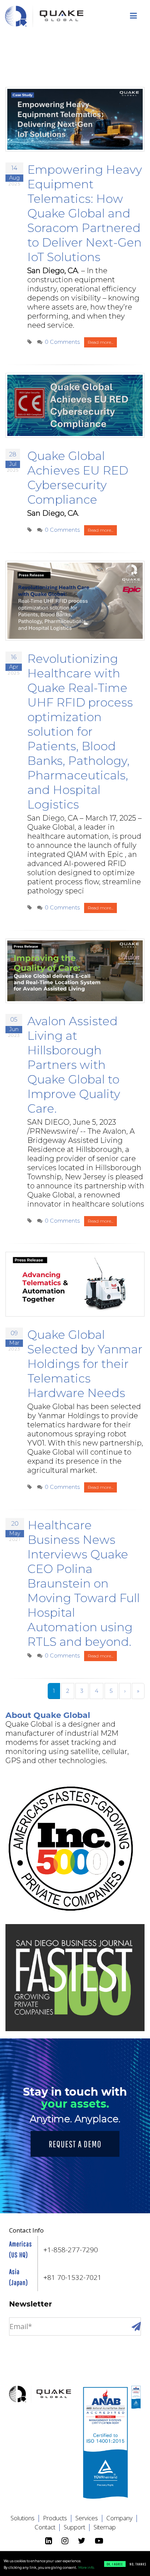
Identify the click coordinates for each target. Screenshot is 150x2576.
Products (58, 2518)
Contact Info (26, 2230)
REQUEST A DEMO (75, 2144)
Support (78, 2527)
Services (90, 2518)
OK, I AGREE (115, 2564)
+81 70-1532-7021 (72, 2277)
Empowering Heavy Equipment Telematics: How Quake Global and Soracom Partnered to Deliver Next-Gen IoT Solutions (85, 213)
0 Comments (62, 342)
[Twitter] (83, 2541)
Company (123, 2518)
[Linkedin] (50, 2541)
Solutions (26, 2518)
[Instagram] (66, 2541)
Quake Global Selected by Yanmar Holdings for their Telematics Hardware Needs (85, 1364)
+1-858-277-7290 (71, 2250)
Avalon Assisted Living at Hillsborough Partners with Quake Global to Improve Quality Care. (74, 1065)
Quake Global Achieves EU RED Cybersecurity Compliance (78, 478)
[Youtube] (100, 2541)
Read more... (100, 342)
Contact (48, 2527)
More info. (86, 2568)
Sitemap (105, 2527)
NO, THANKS (138, 2564)
